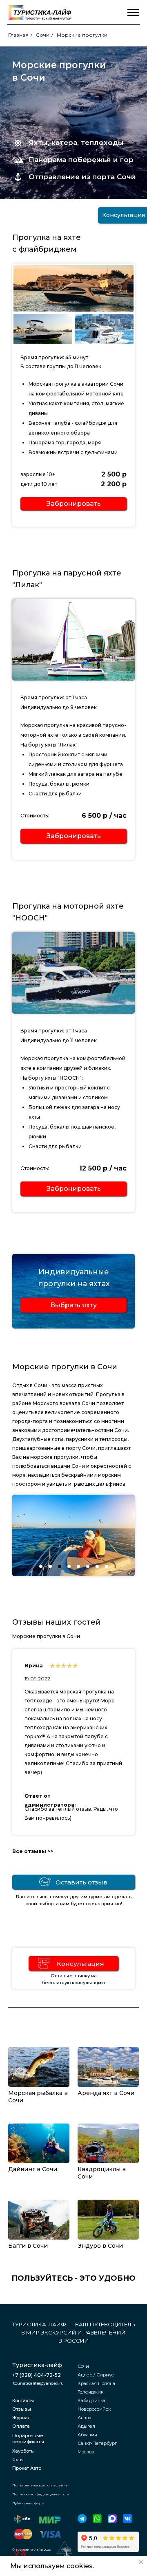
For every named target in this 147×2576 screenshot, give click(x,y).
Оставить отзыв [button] (81, 1882)
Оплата (21, 2426)
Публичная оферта (28, 2503)
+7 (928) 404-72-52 (37, 2375)
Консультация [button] (80, 1964)
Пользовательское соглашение (40, 2485)
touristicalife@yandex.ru (38, 2383)
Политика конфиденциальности (41, 2494)
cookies (80, 2566)
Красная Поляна (96, 2383)
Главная (18, 35)
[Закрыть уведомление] (141, 2562)
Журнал (21, 2418)
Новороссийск (94, 2409)
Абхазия (87, 2435)
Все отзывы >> (33, 1851)
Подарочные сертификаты (28, 2439)
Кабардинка (91, 2400)
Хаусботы (23, 2451)
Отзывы (22, 2409)
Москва (86, 2452)
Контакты (23, 2400)
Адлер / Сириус (96, 2375)
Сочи (43, 35)
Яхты (18, 2460)
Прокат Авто (27, 2468)
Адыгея (86, 2426)
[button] (73, 504)
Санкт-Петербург (97, 2443)
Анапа (85, 2418)
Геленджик (90, 2392)
